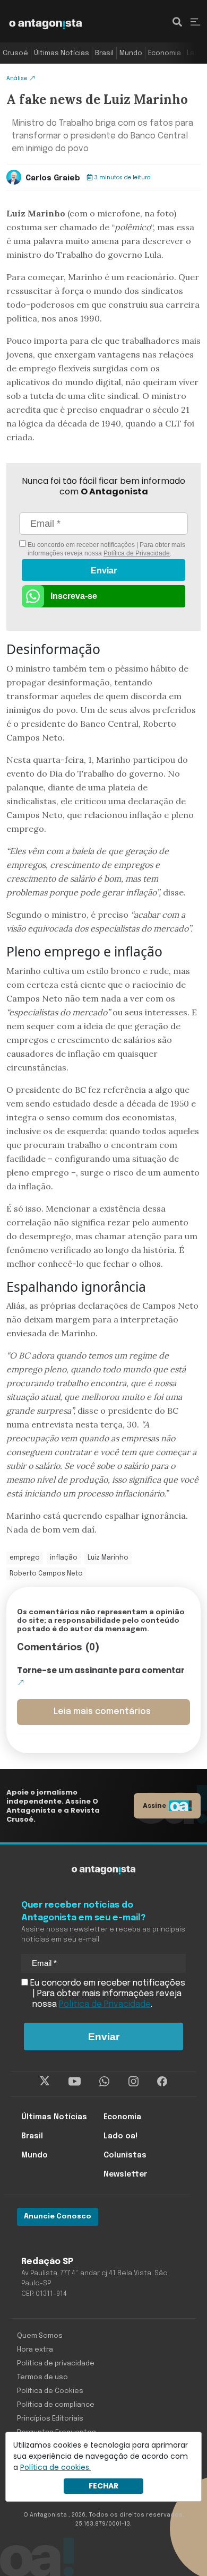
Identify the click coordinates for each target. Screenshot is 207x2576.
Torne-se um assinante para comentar (101, 1670)
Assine (154, 1805)
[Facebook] (162, 2082)
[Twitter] (45, 2082)
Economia (165, 53)
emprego (25, 1558)
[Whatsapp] (104, 2082)
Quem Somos (40, 2336)
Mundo (131, 53)
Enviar (104, 571)
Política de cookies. (55, 2467)
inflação (64, 1558)
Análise (17, 78)
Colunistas (125, 2155)
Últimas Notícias (62, 53)
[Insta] (133, 2082)
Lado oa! (120, 2136)
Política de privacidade (56, 2364)
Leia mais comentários (102, 1712)
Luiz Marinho (108, 1558)
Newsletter (125, 2174)
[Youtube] (75, 2082)
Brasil (104, 53)
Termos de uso (42, 2377)
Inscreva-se (74, 596)
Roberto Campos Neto (46, 1574)
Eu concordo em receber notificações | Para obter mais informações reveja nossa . (106, 549)
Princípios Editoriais (50, 2419)
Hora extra (35, 2350)
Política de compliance (56, 2405)
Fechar (103, 2486)
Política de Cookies (50, 2391)
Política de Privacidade (137, 553)
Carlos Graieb (53, 178)
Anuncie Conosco (58, 2217)
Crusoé (15, 53)
